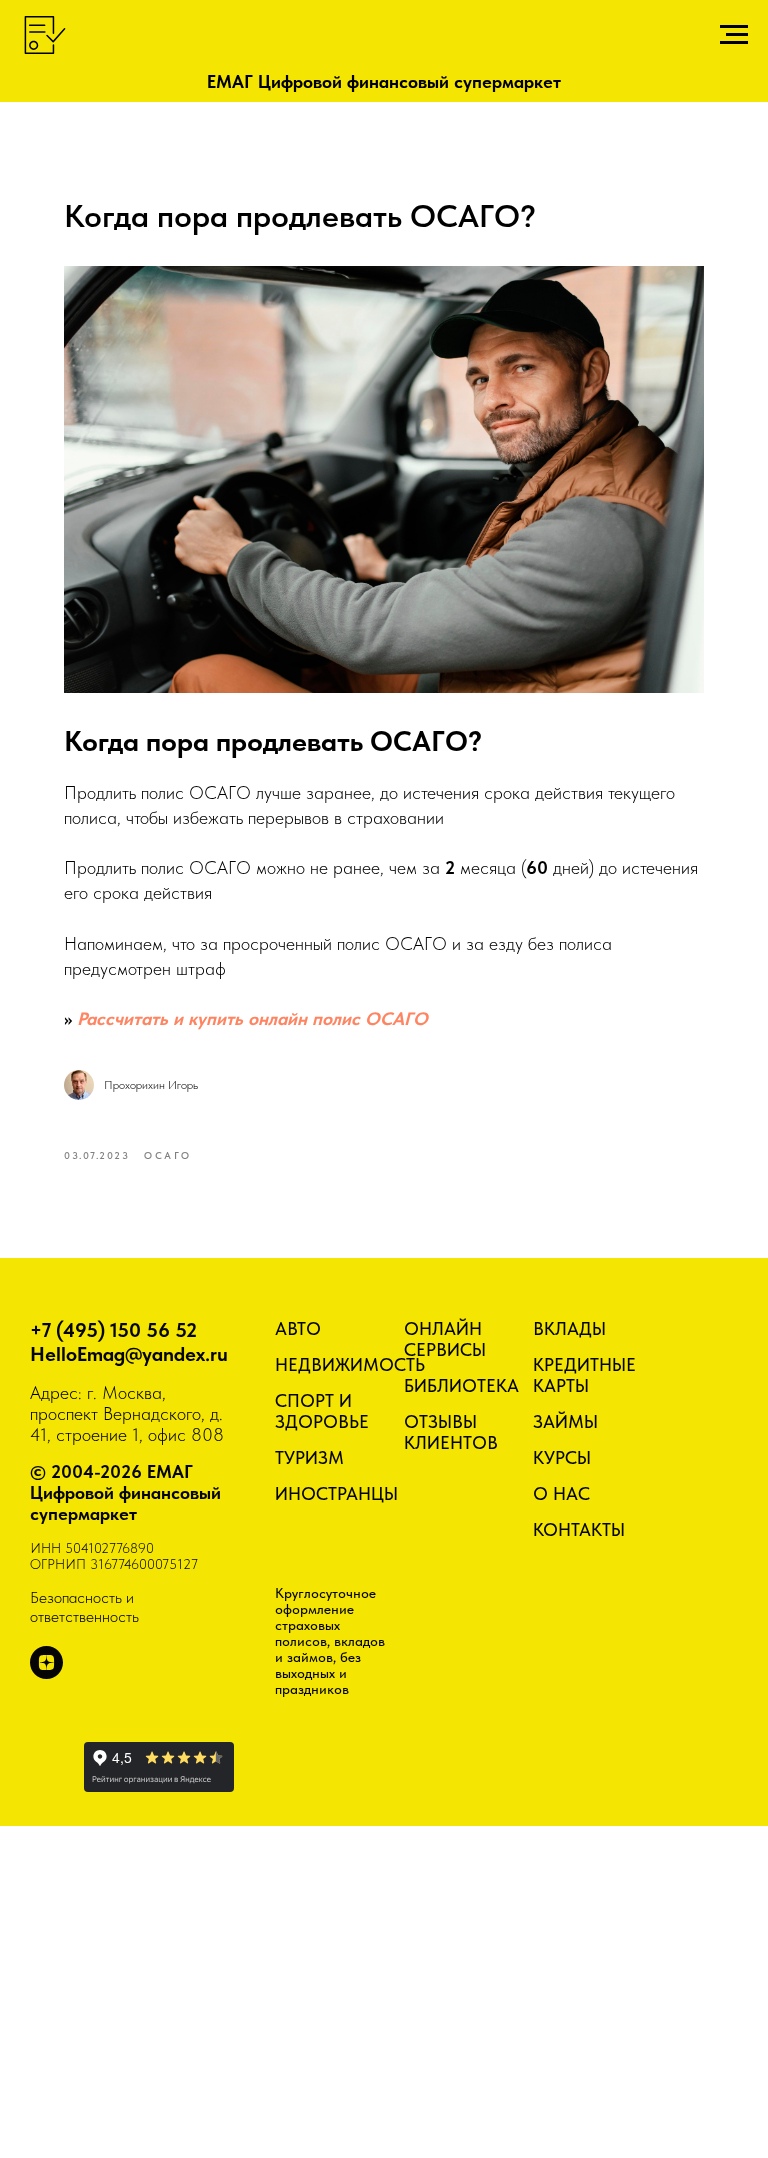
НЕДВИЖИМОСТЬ (350, 1364)
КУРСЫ (562, 1457)
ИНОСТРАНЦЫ (336, 1493)
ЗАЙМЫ (565, 1421)
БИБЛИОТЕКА (461, 1385)
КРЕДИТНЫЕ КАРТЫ (584, 1375)
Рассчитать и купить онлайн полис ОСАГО (252, 1018)
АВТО (298, 1328)
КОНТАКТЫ (579, 1529)
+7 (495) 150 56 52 (113, 1330)
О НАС (561, 1493)
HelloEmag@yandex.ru (129, 1354)
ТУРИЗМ (309, 1457)
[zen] (46, 1673)
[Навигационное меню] (734, 35)
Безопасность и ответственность (84, 1607)
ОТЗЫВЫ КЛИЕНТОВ (451, 1432)
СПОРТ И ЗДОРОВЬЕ (322, 1411)
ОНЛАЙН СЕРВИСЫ (445, 1339)
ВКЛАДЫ (569, 1328)
